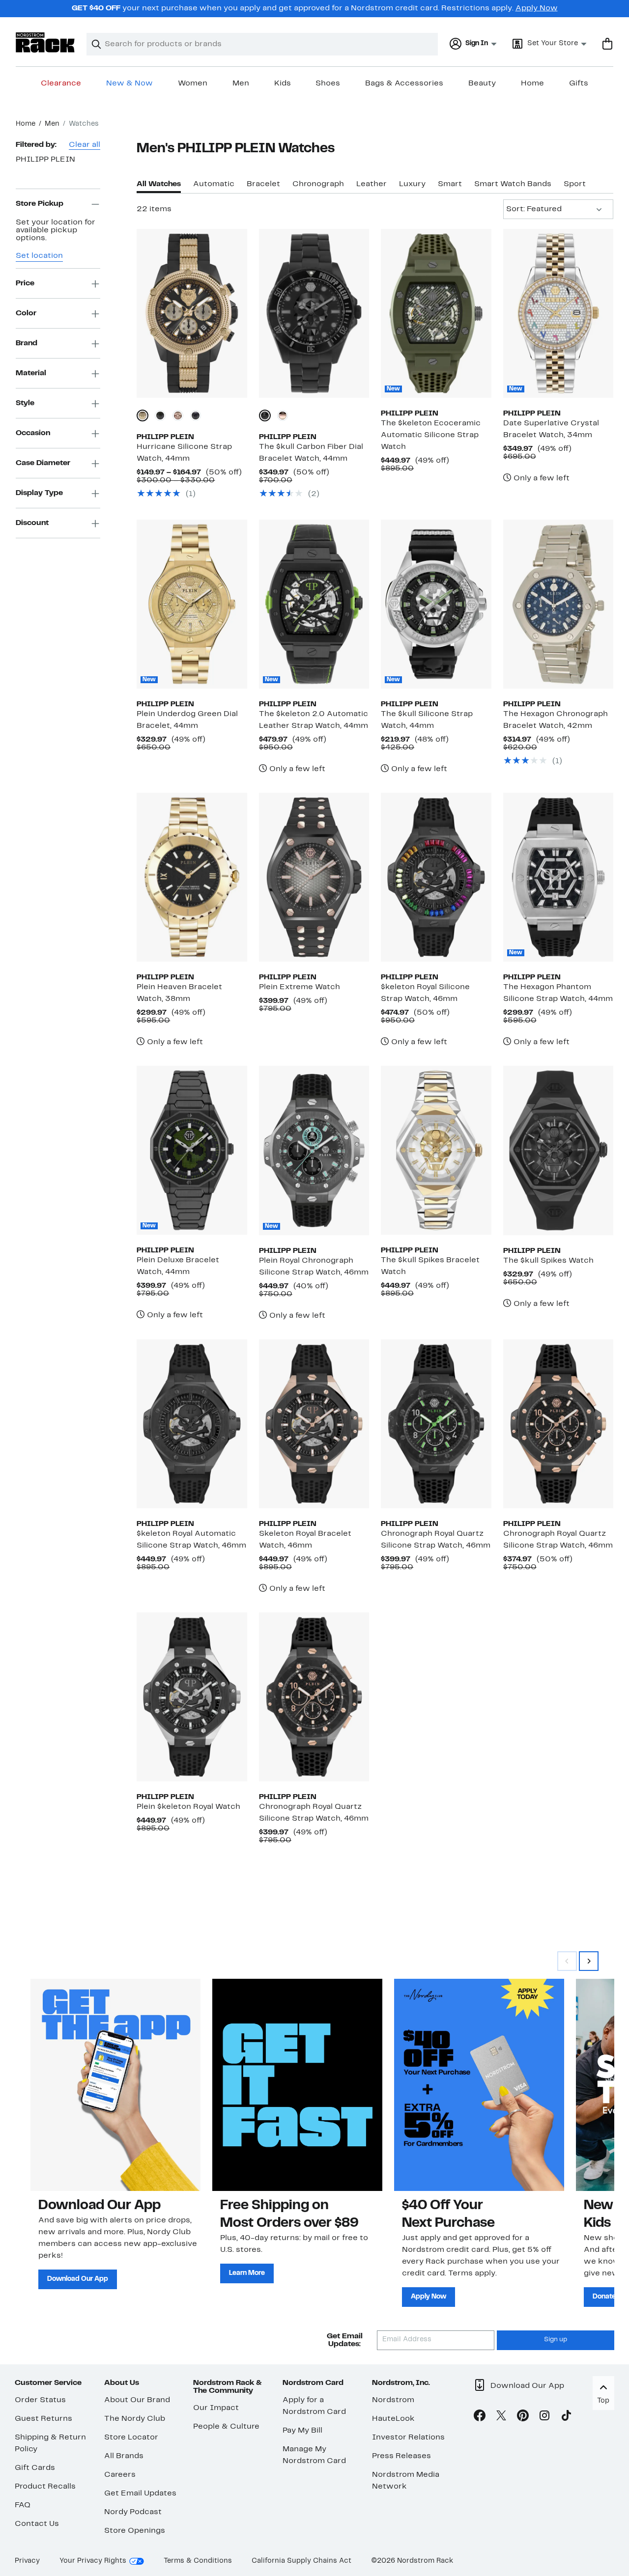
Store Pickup (40, 204)
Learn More (247, 2273)
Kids (283, 83)
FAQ (23, 2505)
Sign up (556, 2340)
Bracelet (263, 184)
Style (25, 404)
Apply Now (537, 8)
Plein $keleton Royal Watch (188, 1807)
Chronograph (318, 184)
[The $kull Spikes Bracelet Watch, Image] (436, 1150)
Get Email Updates (140, 2493)
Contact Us (37, 2524)
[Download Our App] (115, 2085)
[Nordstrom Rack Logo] (45, 42)
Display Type (39, 494)
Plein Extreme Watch (300, 987)
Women (193, 83)
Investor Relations (408, 2438)
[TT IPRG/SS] (283, 415)
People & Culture (226, 2427)
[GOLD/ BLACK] (143, 415)
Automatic (214, 184)
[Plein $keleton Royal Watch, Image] (192, 1697)
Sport (575, 184)
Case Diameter (43, 464)
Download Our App (78, 2279)
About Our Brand (137, 2400)
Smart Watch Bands (513, 184)
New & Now (129, 83)
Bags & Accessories (404, 83)
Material (31, 374)
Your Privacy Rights (93, 2561)
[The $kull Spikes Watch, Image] (558, 1150)
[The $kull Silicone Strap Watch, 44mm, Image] (436, 604)
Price (25, 284)
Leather (372, 184)
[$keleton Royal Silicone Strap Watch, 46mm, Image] (436, 877)
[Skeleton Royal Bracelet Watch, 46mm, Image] (314, 1424)
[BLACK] (196, 415)
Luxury (412, 184)
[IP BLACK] (160, 415)
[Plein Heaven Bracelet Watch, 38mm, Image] (192, 877)
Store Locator (131, 2438)
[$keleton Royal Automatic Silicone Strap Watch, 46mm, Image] (192, 1424)
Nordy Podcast (133, 2512)
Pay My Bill (302, 2431)
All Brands (124, 2456)
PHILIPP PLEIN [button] (45, 160)
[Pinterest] (523, 2417)
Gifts (579, 83)
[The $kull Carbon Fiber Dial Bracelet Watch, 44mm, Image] (314, 313)
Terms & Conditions (198, 2561)
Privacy (27, 2561)
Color (26, 314)
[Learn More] (297, 2085)
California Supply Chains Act (301, 2561)
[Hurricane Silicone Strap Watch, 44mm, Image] (192, 313)
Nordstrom (393, 2400)
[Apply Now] (479, 2085)
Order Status (40, 2400)
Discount (32, 524)
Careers (120, 2475)
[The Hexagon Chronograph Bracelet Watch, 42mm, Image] (558, 604)
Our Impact (216, 2408)
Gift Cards (35, 2468)
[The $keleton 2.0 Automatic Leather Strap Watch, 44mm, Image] (314, 604)
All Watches (159, 184)
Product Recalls (45, 2487)
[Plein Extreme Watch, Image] (314, 877)
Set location (39, 256)
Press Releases (401, 2456)
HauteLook (393, 2419)
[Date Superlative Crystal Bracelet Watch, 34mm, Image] (558, 313)
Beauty (482, 83)
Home (532, 83)
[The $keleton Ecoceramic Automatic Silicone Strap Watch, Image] (436, 313)
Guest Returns (43, 2419)
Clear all (85, 145)
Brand (27, 344)
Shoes (328, 83)
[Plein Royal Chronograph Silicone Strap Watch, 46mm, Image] (314, 1150)
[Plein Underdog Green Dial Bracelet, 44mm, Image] (192, 604)
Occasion (33, 434)
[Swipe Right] (589, 1961)
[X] (501, 2417)
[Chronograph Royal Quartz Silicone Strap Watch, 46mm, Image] (436, 1424)
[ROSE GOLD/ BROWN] (178, 415)
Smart (450, 184)
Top (603, 2401)
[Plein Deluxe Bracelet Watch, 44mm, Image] (192, 1150)
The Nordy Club (135, 2419)
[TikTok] (566, 2417)
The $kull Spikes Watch (548, 1261)
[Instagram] (544, 2417)
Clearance (61, 83)
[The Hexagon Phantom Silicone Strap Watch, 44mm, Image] (558, 877)
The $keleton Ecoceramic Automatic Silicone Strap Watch (431, 435)
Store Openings (135, 2531)
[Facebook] (480, 2417)
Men (241, 83)
